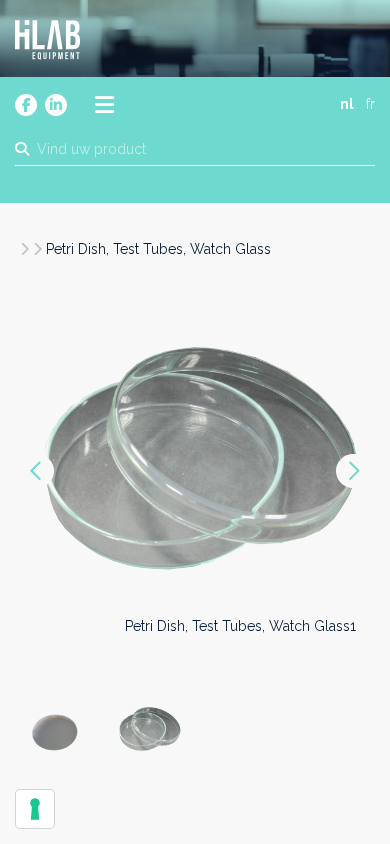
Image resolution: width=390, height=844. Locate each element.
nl (347, 104)
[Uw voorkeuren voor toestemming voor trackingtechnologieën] (35, 809)
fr (370, 104)
